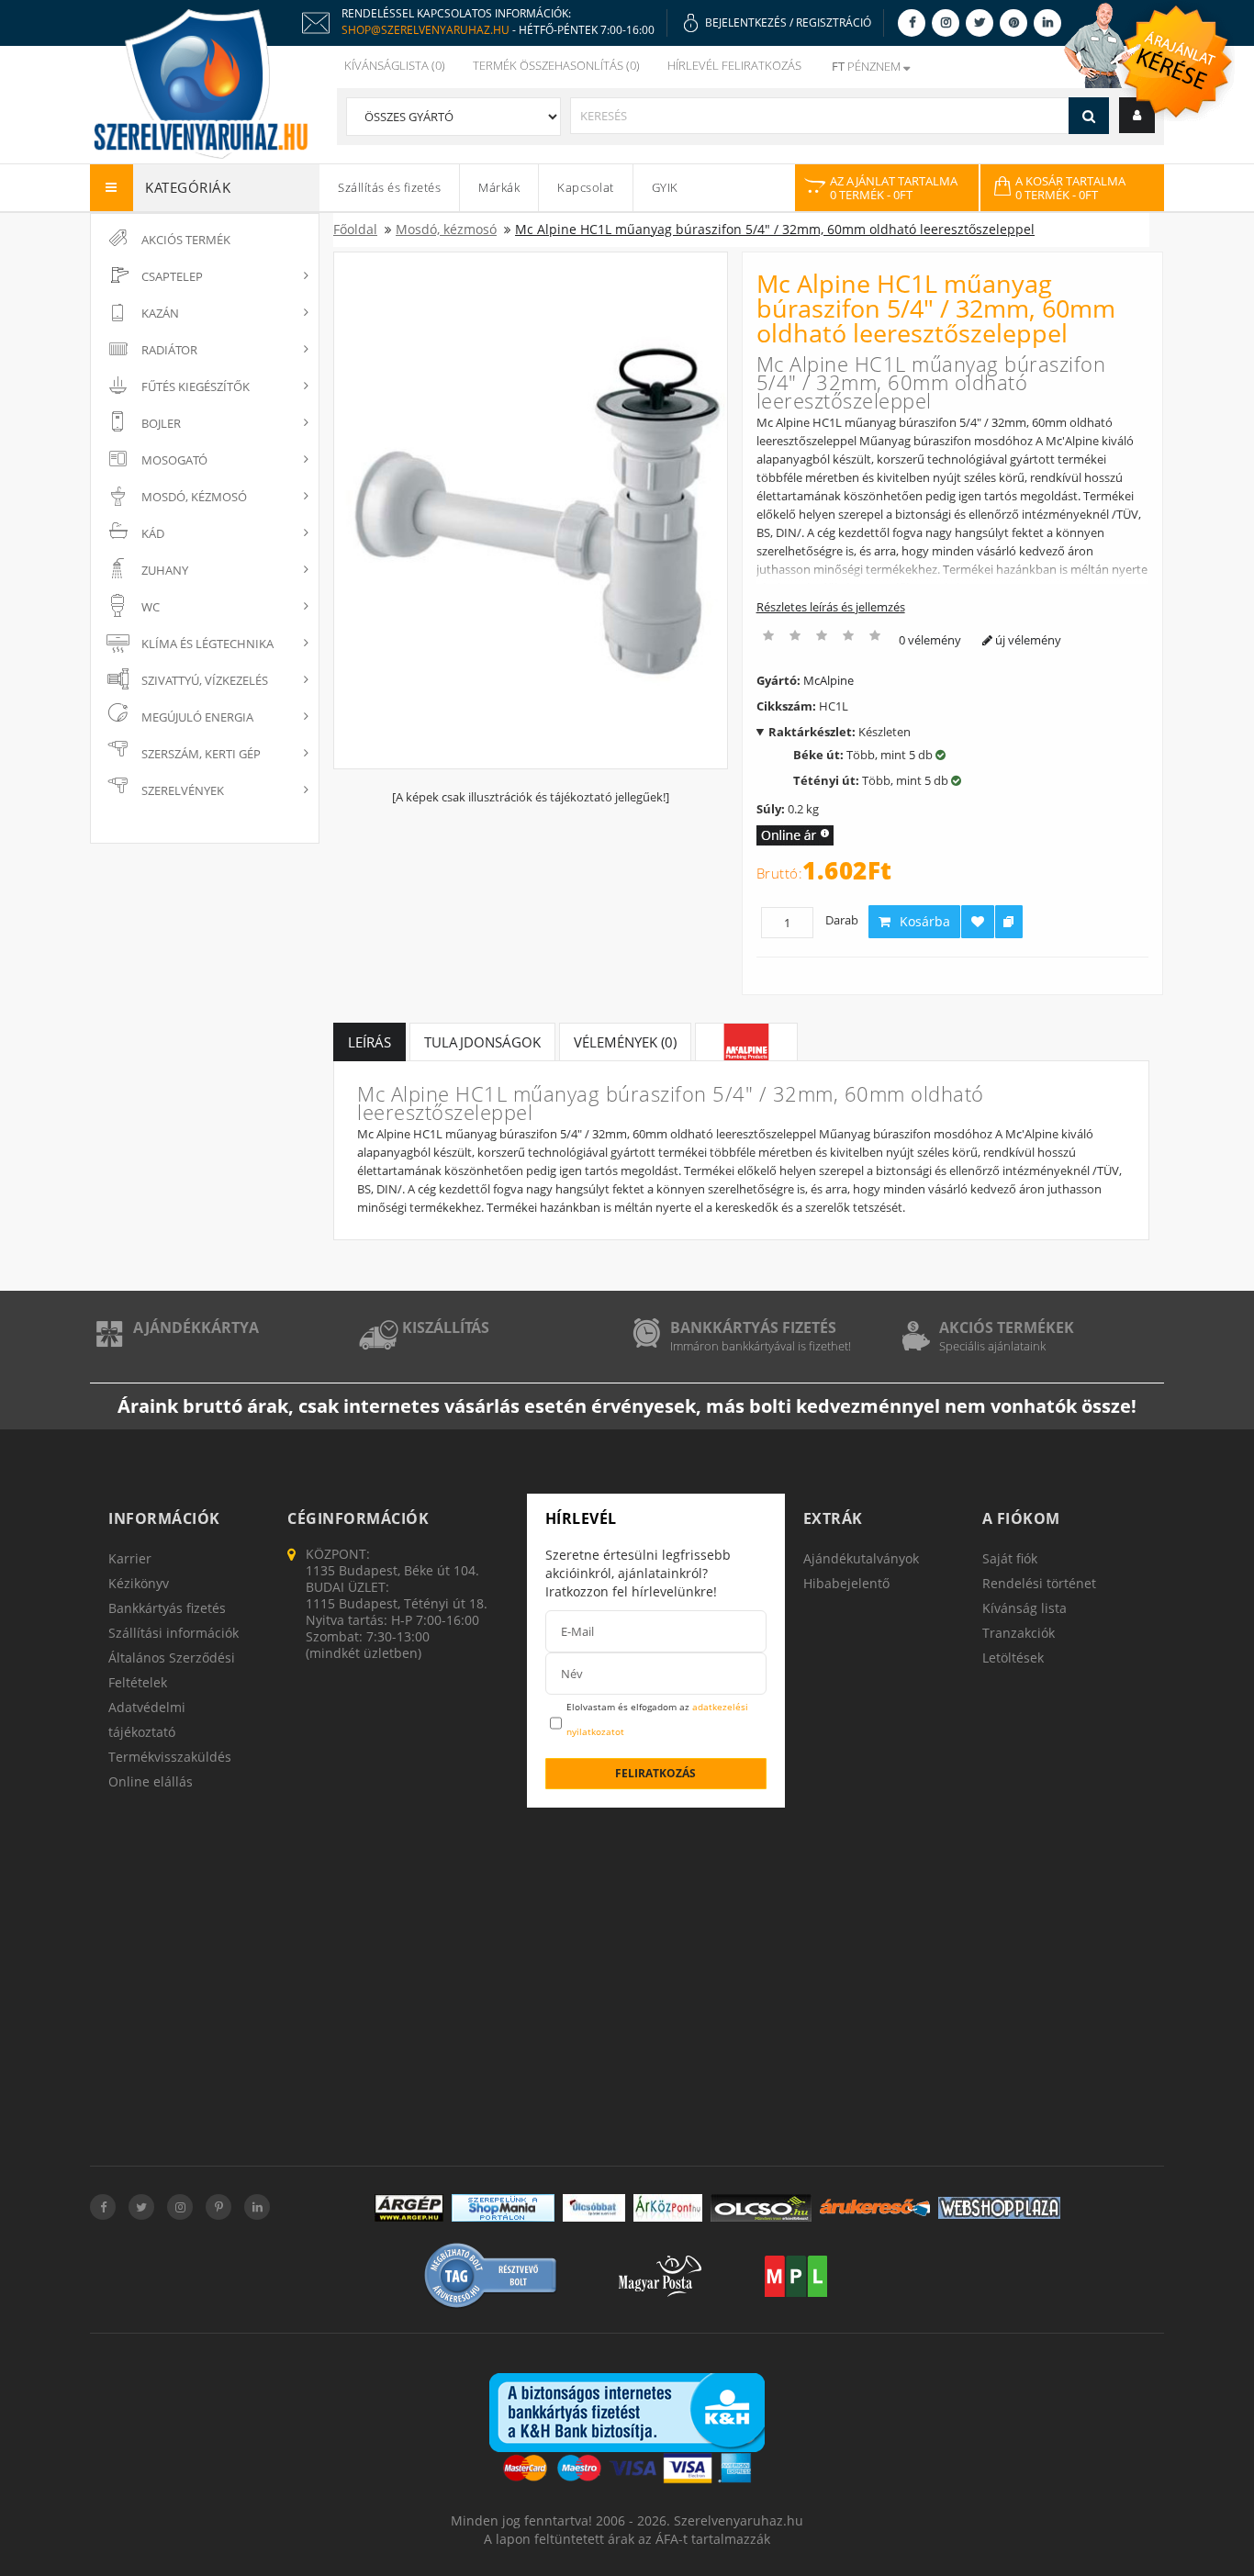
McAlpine (829, 680)
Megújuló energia (197, 717)
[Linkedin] (1047, 22)
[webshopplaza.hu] (999, 2208)
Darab (842, 920)
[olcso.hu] (761, 2208)
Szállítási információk (174, 1633)
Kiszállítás (446, 1327)
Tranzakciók (1019, 1633)
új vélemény (1027, 640)
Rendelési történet (1039, 1583)
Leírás (369, 1042)
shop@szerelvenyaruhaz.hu (425, 30)
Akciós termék (186, 240)
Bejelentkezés (746, 22)
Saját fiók (1010, 1558)
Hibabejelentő (846, 1583)
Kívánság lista (1024, 1608)
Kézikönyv (139, 1583)
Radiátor (169, 350)
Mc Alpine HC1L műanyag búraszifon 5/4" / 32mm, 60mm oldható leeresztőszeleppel (775, 229)
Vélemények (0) (625, 1042)
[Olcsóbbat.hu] (594, 2208)
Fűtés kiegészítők (196, 386)
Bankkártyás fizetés (753, 1327)
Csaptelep (172, 276)
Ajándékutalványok (861, 1558)
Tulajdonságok (482, 1042)
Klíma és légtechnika (207, 644)
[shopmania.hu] (503, 2208)
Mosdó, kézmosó (194, 497)
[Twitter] (980, 22)
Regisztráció (834, 22)
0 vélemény (930, 640)
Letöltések (1013, 1658)
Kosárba (925, 921)
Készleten (840, 732)
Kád (153, 533)
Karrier (130, 1558)
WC (151, 607)
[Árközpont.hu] (668, 2208)
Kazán (160, 313)
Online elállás (151, 1781)
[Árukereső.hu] (875, 2207)
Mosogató (174, 460)
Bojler (161, 423)
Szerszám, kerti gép (201, 754)
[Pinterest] (1013, 22)
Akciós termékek (1007, 1327)
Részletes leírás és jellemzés (831, 607)
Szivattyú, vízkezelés (205, 680)
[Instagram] (946, 22)
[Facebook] (912, 22)
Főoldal (355, 229)
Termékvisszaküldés (170, 1757)
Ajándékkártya (196, 1327)
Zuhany (165, 570)
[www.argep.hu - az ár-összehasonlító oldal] (409, 2208)
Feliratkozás (655, 1773)
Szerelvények (183, 790)
